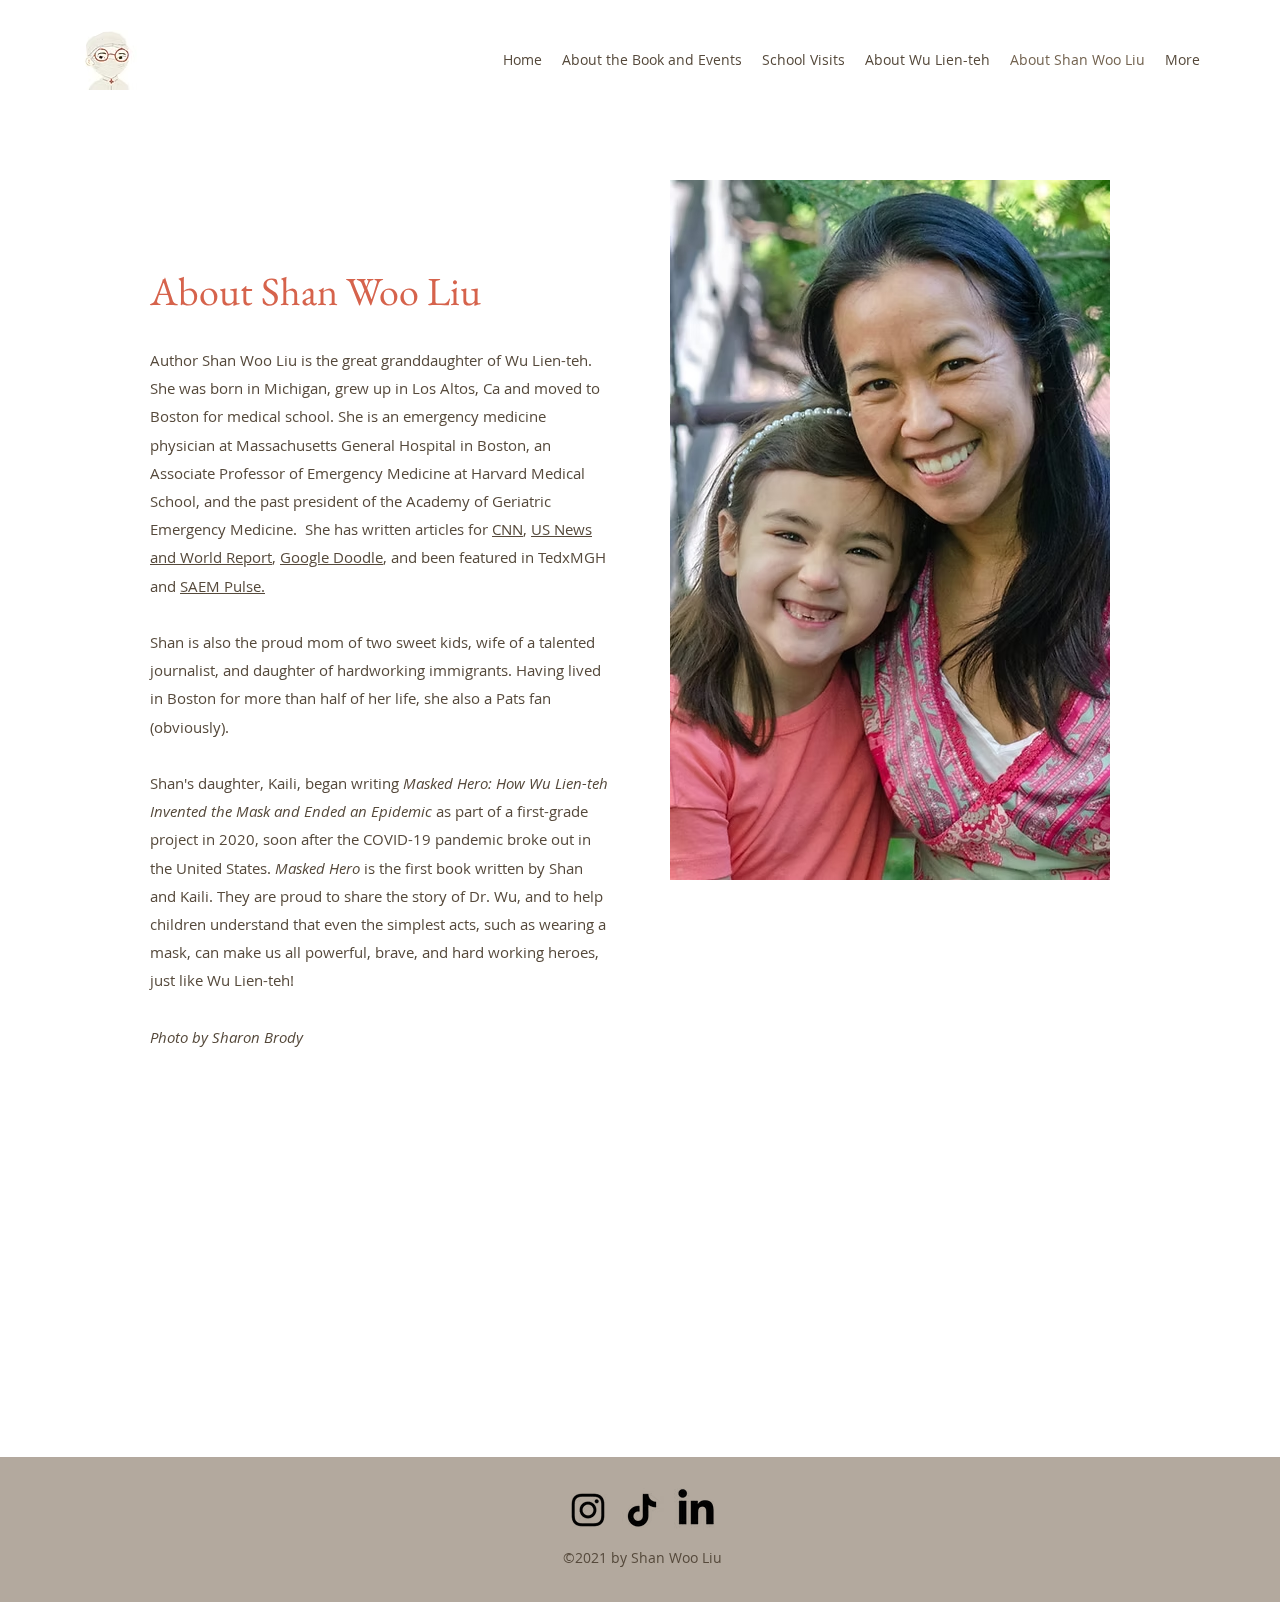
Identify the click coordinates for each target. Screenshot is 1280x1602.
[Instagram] (588, 1510)
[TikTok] (642, 1510)
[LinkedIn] (696, 1510)
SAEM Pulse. (222, 586)
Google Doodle (331, 557)
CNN (507, 529)
